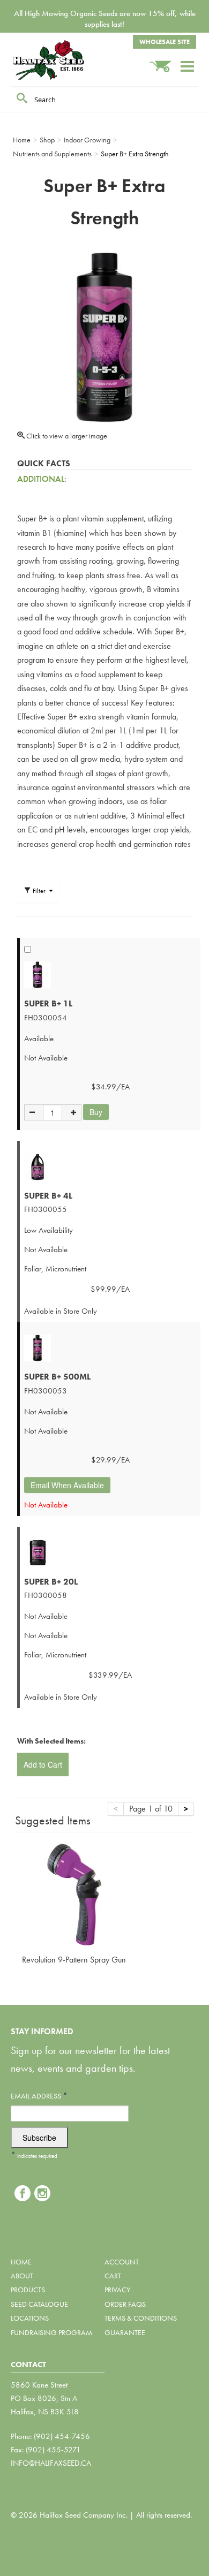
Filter (39, 891)
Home (21, 2262)
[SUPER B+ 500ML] (110, 1348)
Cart (113, 2276)
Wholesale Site (165, 42)
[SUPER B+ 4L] (110, 1167)
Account (122, 2262)
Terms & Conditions (141, 2318)
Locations (30, 2318)
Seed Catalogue (39, 2304)
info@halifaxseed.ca (51, 2463)
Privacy (117, 2290)
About (22, 2276)
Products (28, 2290)
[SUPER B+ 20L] (110, 1553)
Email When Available (67, 1485)
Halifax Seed (64, 60)
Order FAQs (125, 2304)
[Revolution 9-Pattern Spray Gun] (74, 1893)
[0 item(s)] (165, 61)
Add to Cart (43, 1764)
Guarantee (125, 2332)
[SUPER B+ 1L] (110, 975)
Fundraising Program (51, 2332)
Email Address (39, 2096)
